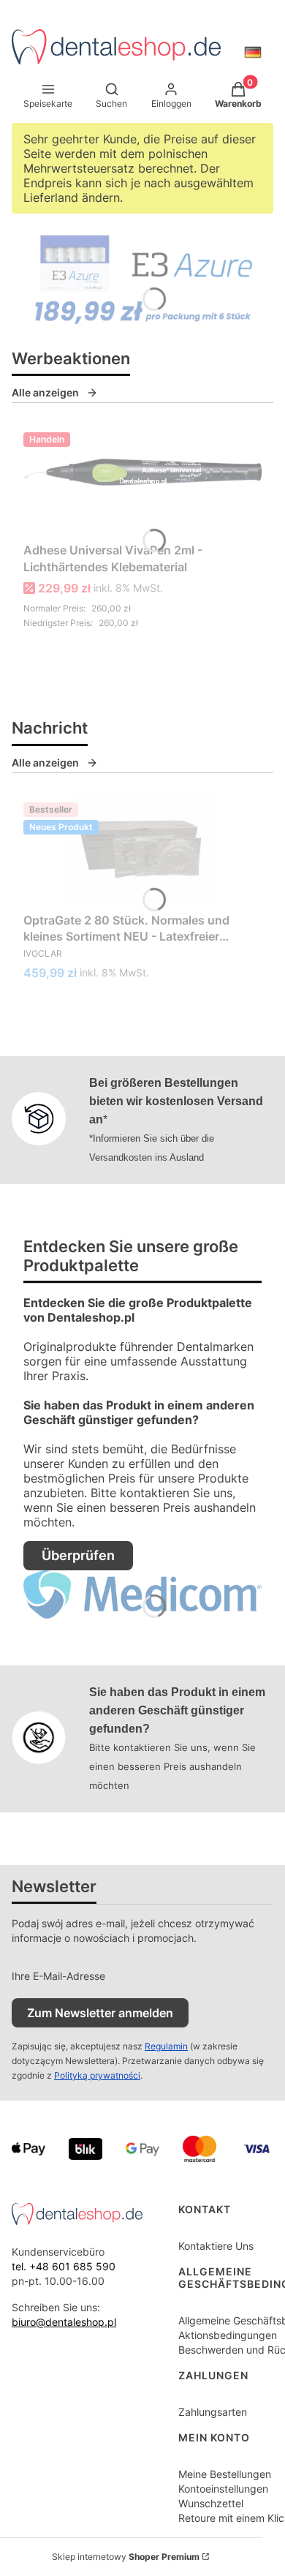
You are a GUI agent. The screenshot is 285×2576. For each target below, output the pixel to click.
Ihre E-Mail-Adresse (58, 1976)
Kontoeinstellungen (223, 2489)
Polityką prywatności (97, 2075)
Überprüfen (78, 1555)
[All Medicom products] (142, 1611)
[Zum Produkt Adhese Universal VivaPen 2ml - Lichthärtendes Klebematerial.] (142, 481)
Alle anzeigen (45, 392)
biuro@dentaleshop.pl (64, 2322)
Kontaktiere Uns (216, 2246)
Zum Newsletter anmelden (100, 2013)
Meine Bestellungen (225, 2474)
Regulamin (166, 2046)
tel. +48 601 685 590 (64, 2266)
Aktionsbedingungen (228, 2335)
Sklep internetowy (126, 2557)
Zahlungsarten (213, 2412)
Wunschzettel (211, 2503)
